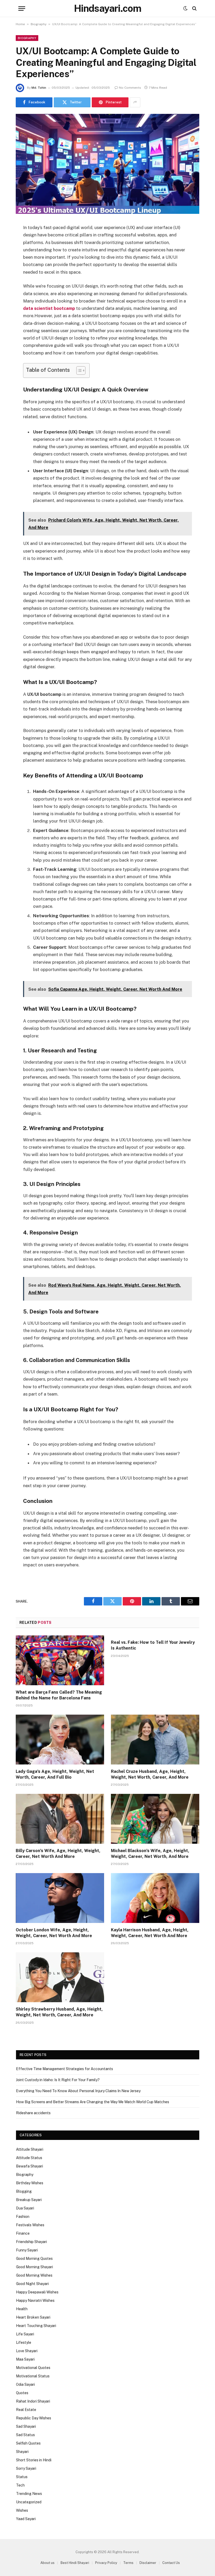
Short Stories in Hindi (34, 2460)
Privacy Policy (106, 2563)
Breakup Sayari (29, 2200)
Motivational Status (33, 2376)
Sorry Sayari (26, 2468)
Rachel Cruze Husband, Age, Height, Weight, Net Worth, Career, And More (150, 1774)
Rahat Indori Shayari (33, 2401)
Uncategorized (29, 2502)
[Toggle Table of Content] (78, 370)
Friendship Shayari (31, 2242)
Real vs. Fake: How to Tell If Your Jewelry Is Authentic (153, 1645)
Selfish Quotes (28, 2443)
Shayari (22, 2452)
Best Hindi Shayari (75, 2563)
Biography (39, 24)
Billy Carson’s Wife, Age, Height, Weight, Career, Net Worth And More (58, 1854)
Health (22, 2309)
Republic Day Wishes (34, 2418)
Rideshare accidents (33, 2113)
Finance (23, 2233)
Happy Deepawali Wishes (37, 2292)
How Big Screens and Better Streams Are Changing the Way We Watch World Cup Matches (93, 2102)
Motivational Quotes (33, 2368)
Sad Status (25, 2435)
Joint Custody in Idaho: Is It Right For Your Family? (58, 2080)
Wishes (22, 2510)
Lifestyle (24, 2342)
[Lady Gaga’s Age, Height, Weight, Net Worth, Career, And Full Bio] (60, 1740)
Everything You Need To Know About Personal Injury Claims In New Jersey (78, 2091)
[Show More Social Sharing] (135, 102)
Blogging (24, 2191)
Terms (128, 2563)
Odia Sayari (25, 2384)
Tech (20, 2485)
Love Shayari (27, 2351)
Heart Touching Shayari (36, 2326)
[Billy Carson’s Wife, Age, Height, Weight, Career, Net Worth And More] (60, 1819)
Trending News (29, 2494)
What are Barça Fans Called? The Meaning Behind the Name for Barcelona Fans (59, 1695)
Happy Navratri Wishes (35, 2301)
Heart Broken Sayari (33, 2317)
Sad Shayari (26, 2426)
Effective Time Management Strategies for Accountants (64, 2069)
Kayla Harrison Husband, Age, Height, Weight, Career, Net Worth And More (150, 1933)
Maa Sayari (25, 2359)
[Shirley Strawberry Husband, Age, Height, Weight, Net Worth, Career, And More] (60, 1977)
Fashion (23, 2217)
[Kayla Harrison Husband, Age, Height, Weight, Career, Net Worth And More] (155, 1898)
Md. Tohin (39, 88)
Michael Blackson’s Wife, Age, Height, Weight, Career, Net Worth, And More (150, 1854)
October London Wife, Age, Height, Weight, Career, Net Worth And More (54, 1933)
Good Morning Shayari (34, 2267)
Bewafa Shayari (29, 2166)
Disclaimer (148, 2563)
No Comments (130, 88)
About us (47, 2563)
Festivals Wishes (30, 2225)
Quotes (22, 2393)
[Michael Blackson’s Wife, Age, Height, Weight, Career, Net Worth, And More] (155, 1819)
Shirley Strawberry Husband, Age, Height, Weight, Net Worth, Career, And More (59, 2012)
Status (22, 2477)
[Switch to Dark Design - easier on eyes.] (185, 8)
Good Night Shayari (32, 2284)
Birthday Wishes (30, 2183)
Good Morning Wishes (34, 2275)
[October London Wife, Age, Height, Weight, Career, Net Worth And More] (60, 1898)
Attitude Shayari (30, 2149)
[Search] (194, 9)
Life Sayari (25, 2334)
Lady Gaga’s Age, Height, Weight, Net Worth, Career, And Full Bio (55, 1774)
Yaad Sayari (26, 2519)
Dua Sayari (25, 2208)
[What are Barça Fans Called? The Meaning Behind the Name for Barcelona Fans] (60, 1660)
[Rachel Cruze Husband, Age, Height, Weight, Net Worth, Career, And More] (155, 1740)
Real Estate (26, 2410)
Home (20, 24)
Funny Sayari (27, 2250)
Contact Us (171, 2563)
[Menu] (22, 9)
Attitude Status (29, 2158)
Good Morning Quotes (34, 2259)
